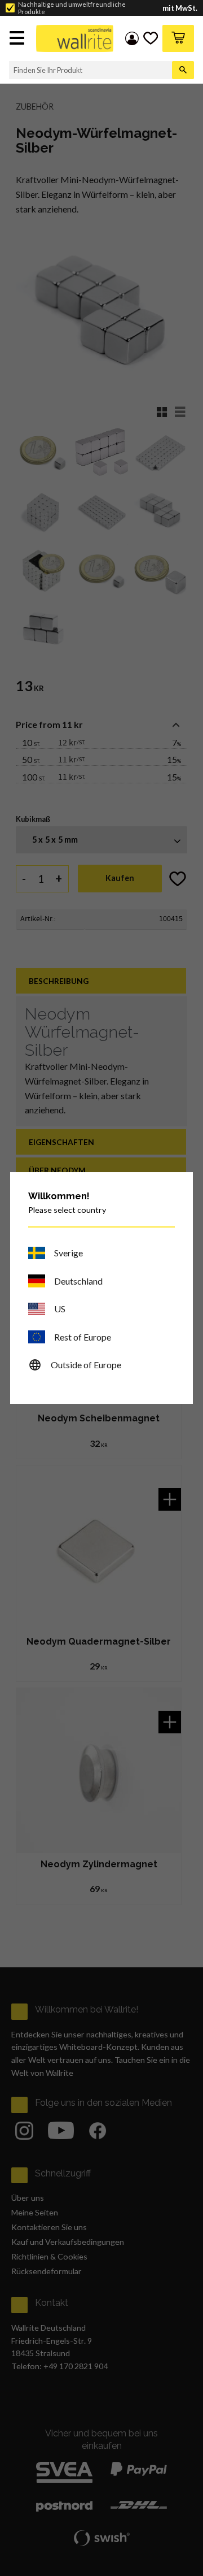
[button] (18, 39)
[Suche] (183, 70)
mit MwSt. (180, 8)
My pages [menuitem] (132, 38)
